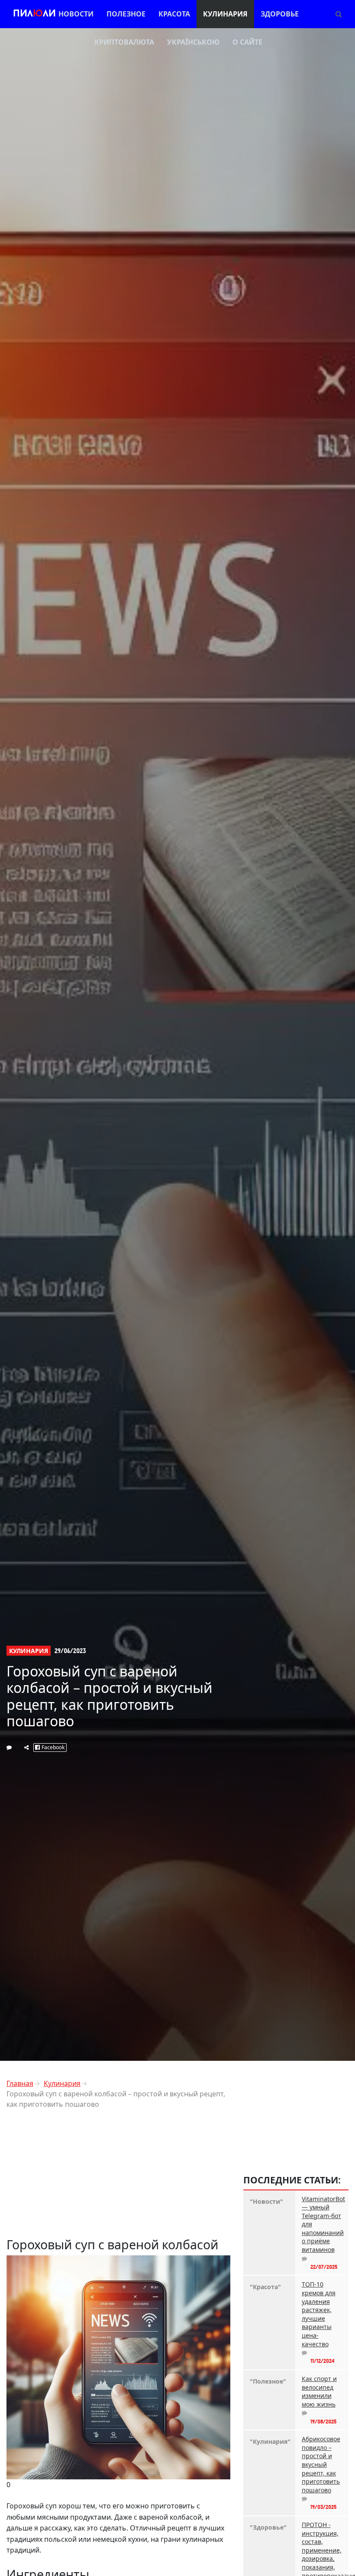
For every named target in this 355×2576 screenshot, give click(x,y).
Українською (193, 42)
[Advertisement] (118, 2176)
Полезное (126, 14)
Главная (20, 2083)
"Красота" (265, 2287)
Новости (76, 14)
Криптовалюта (124, 42)
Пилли (34, 14)
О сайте (247, 42)
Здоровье (280, 14)
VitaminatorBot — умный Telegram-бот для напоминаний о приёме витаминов (322, 2224)
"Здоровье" (268, 2527)
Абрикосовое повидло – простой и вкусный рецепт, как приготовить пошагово (321, 2464)
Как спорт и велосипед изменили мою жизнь (319, 2391)
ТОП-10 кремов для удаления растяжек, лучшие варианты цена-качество (319, 2314)
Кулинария (225, 14)
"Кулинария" (269, 2441)
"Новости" (266, 2201)
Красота (174, 14)
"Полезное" (268, 2381)
